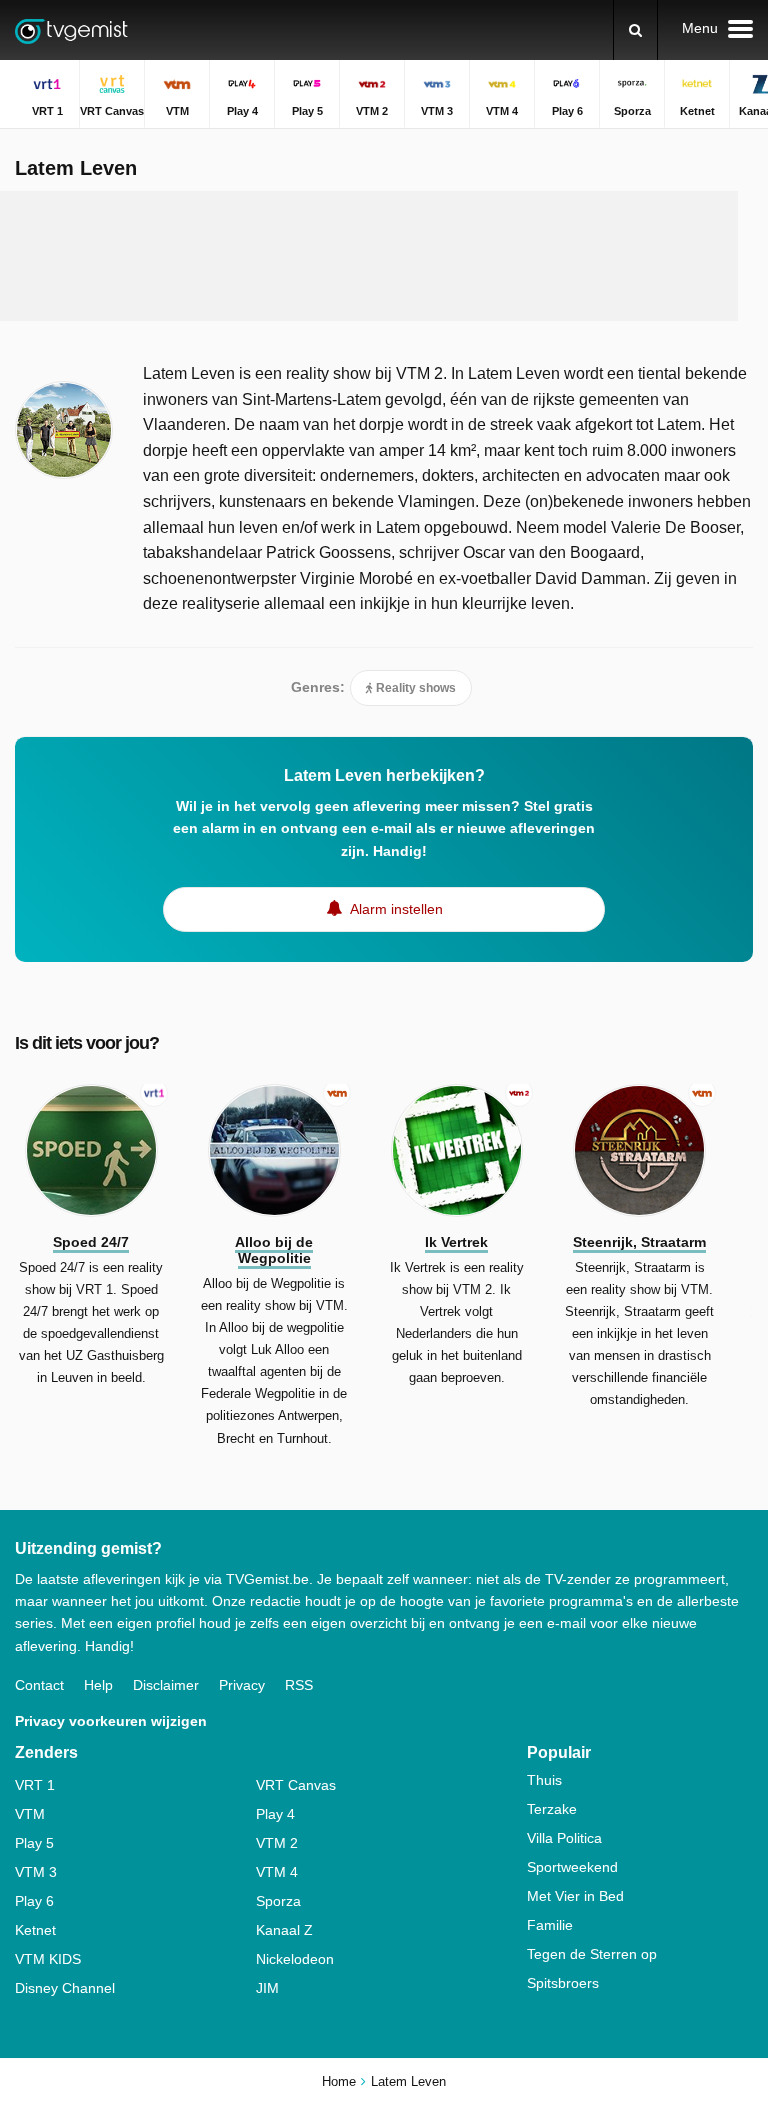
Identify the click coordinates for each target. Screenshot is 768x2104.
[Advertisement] (384, 256)
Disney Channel (65, 1988)
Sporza (278, 1901)
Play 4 (275, 1814)
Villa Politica (564, 1838)
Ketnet (35, 1930)
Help (98, 1685)
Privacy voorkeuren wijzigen (111, 1721)
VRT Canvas (296, 1785)
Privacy (242, 1685)
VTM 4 (277, 1872)
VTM (30, 1814)
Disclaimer (166, 1685)
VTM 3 (36, 1872)
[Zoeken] (635, 30)
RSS (299, 1685)
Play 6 (34, 1901)
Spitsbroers (563, 1983)
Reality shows (414, 688)
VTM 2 (277, 1843)
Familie (550, 1925)
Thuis (544, 1780)
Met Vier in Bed (575, 1896)
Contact (39, 1685)
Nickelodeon (295, 1959)
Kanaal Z (284, 1930)
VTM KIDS (48, 1959)
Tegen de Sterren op (592, 1954)
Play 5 (34, 1843)
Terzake (552, 1809)
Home (339, 2081)
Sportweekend (572, 1867)
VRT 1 (35, 1785)
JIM (267, 1988)
